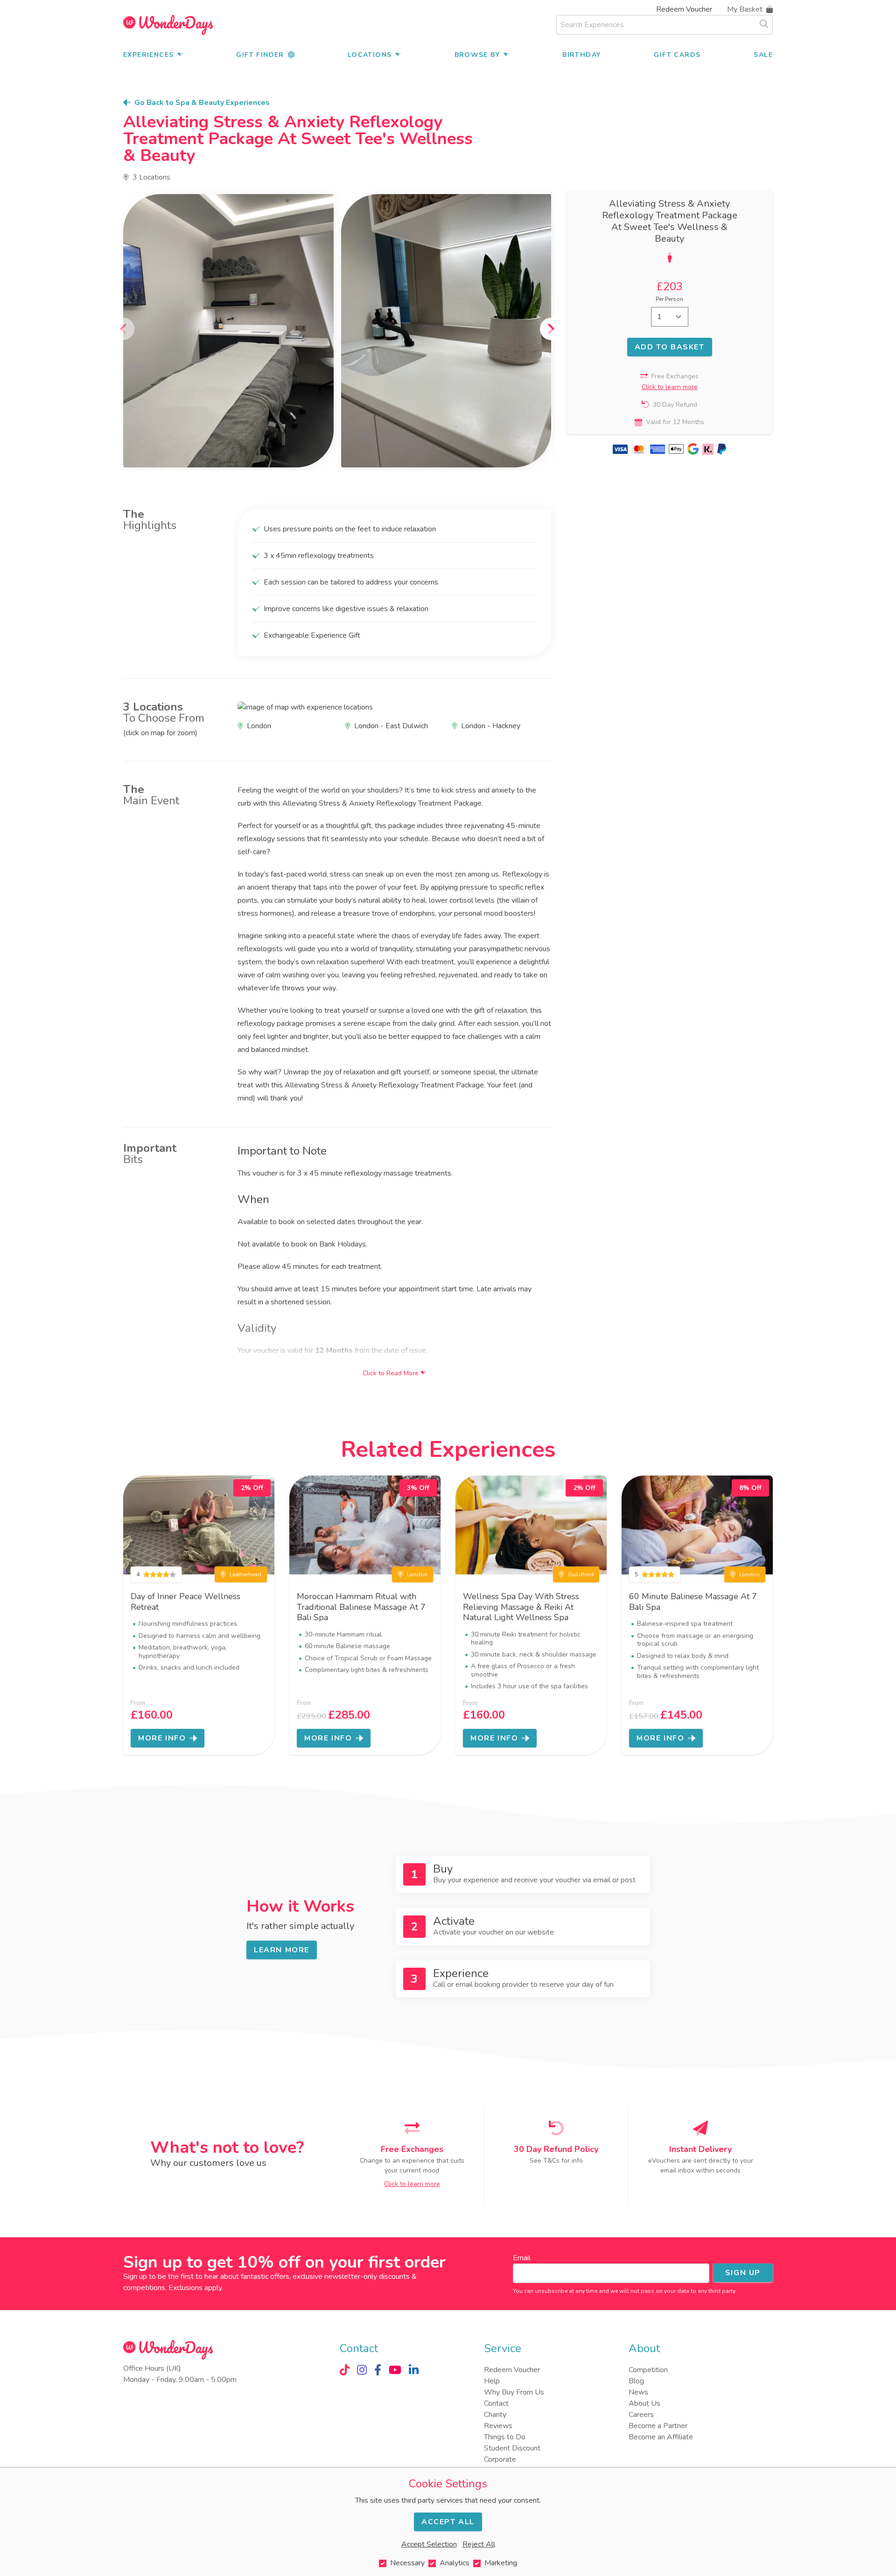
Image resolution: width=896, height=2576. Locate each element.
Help (492, 2381)
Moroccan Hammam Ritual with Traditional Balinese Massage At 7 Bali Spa (361, 1607)
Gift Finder (260, 55)
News (638, 2392)
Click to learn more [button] (670, 387)
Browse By (477, 55)
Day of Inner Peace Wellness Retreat (185, 1602)
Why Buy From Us (514, 2392)
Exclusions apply (195, 2288)
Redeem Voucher (684, 9)
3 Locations (151, 177)
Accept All (448, 2522)
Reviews (498, 2426)
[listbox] (337, 331)
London (417, 1574)
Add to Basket (670, 347)
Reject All (479, 2544)
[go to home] (168, 25)
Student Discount (512, 2448)
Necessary (407, 2563)
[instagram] (362, 2370)
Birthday (581, 55)
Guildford (581, 1574)
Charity (495, 2415)
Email (522, 2258)
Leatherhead (245, 1574)
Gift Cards (677, 55)
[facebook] (378, 2370)
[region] (337, 331)
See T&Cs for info (556, 2161)
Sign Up (743, 2273)
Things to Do (505, 2437)
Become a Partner (658, 2426)
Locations (370, 55)
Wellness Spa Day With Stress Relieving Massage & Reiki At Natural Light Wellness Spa (521, 1607)
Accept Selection (429, 2544)
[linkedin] (414, 2370)
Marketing (501, 2563)
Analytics (455, 2563)
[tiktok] (345, 2370)
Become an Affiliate (661, 2437)
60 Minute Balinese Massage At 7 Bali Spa (693, 1602)
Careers (641, 2415)
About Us (644, 2403)
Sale (763, 55)
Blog (636, 2381)
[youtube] (395, 2370)
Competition (648, 2370)
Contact (496, 2403)
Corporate (500, 2459)
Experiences (148, 55)
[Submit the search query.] (764, 24)
